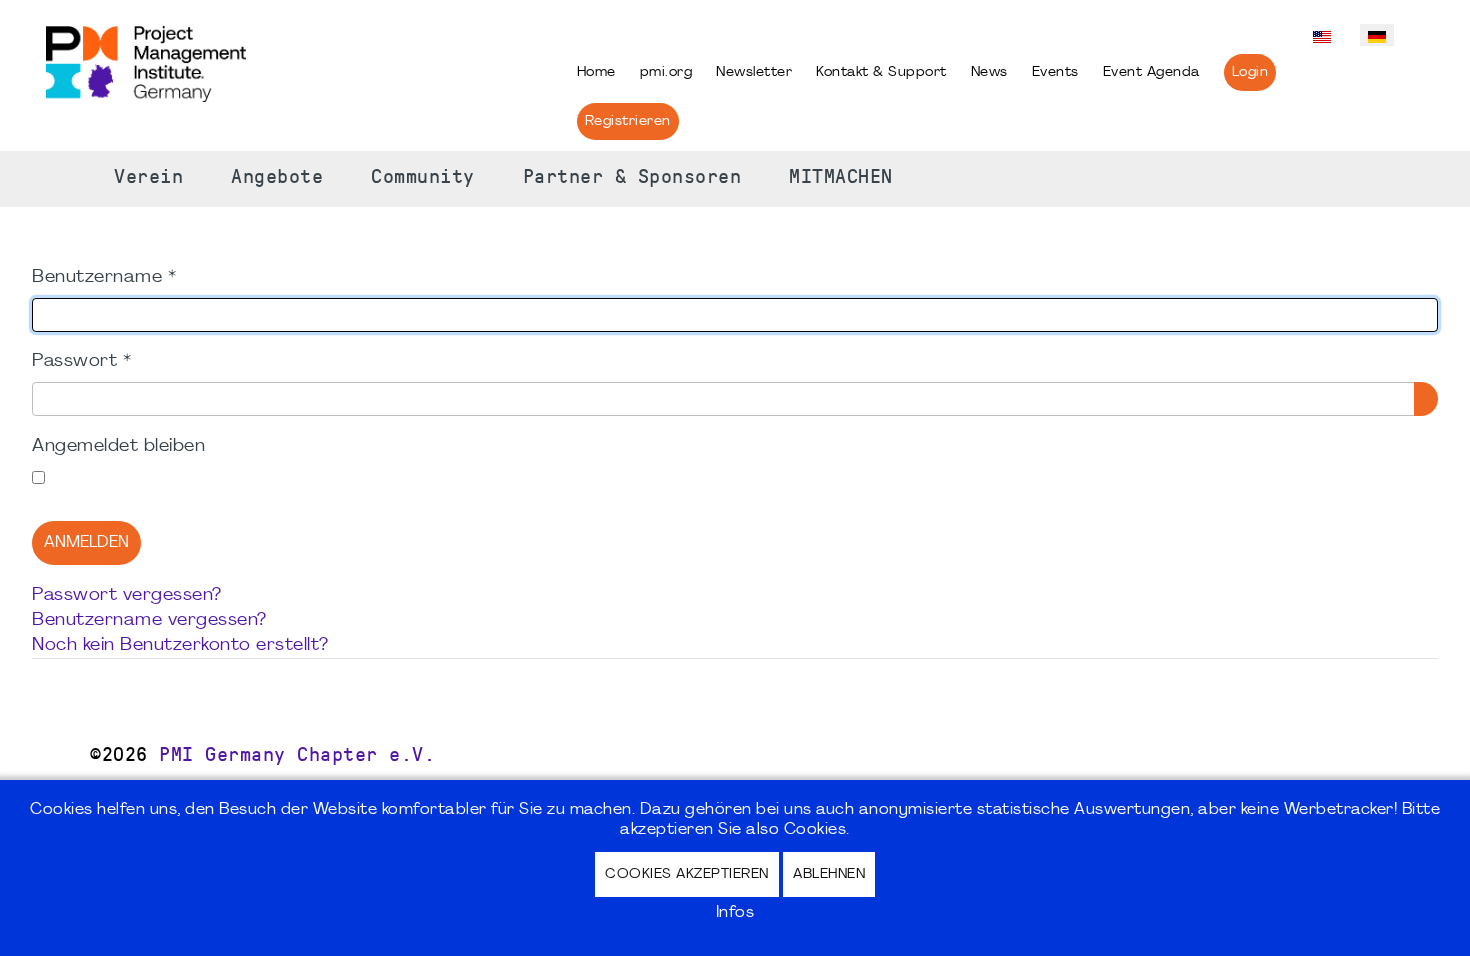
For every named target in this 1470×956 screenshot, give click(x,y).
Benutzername (104, 277)
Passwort (81, 361)
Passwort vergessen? (127, 595)
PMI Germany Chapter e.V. (297, 755)
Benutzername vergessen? (149, 620)
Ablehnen (829, 874)
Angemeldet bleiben (118, 446)
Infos (735, 913)
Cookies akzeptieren (687, 874)
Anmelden (86, 543)
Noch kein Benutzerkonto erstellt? (180, 645)
